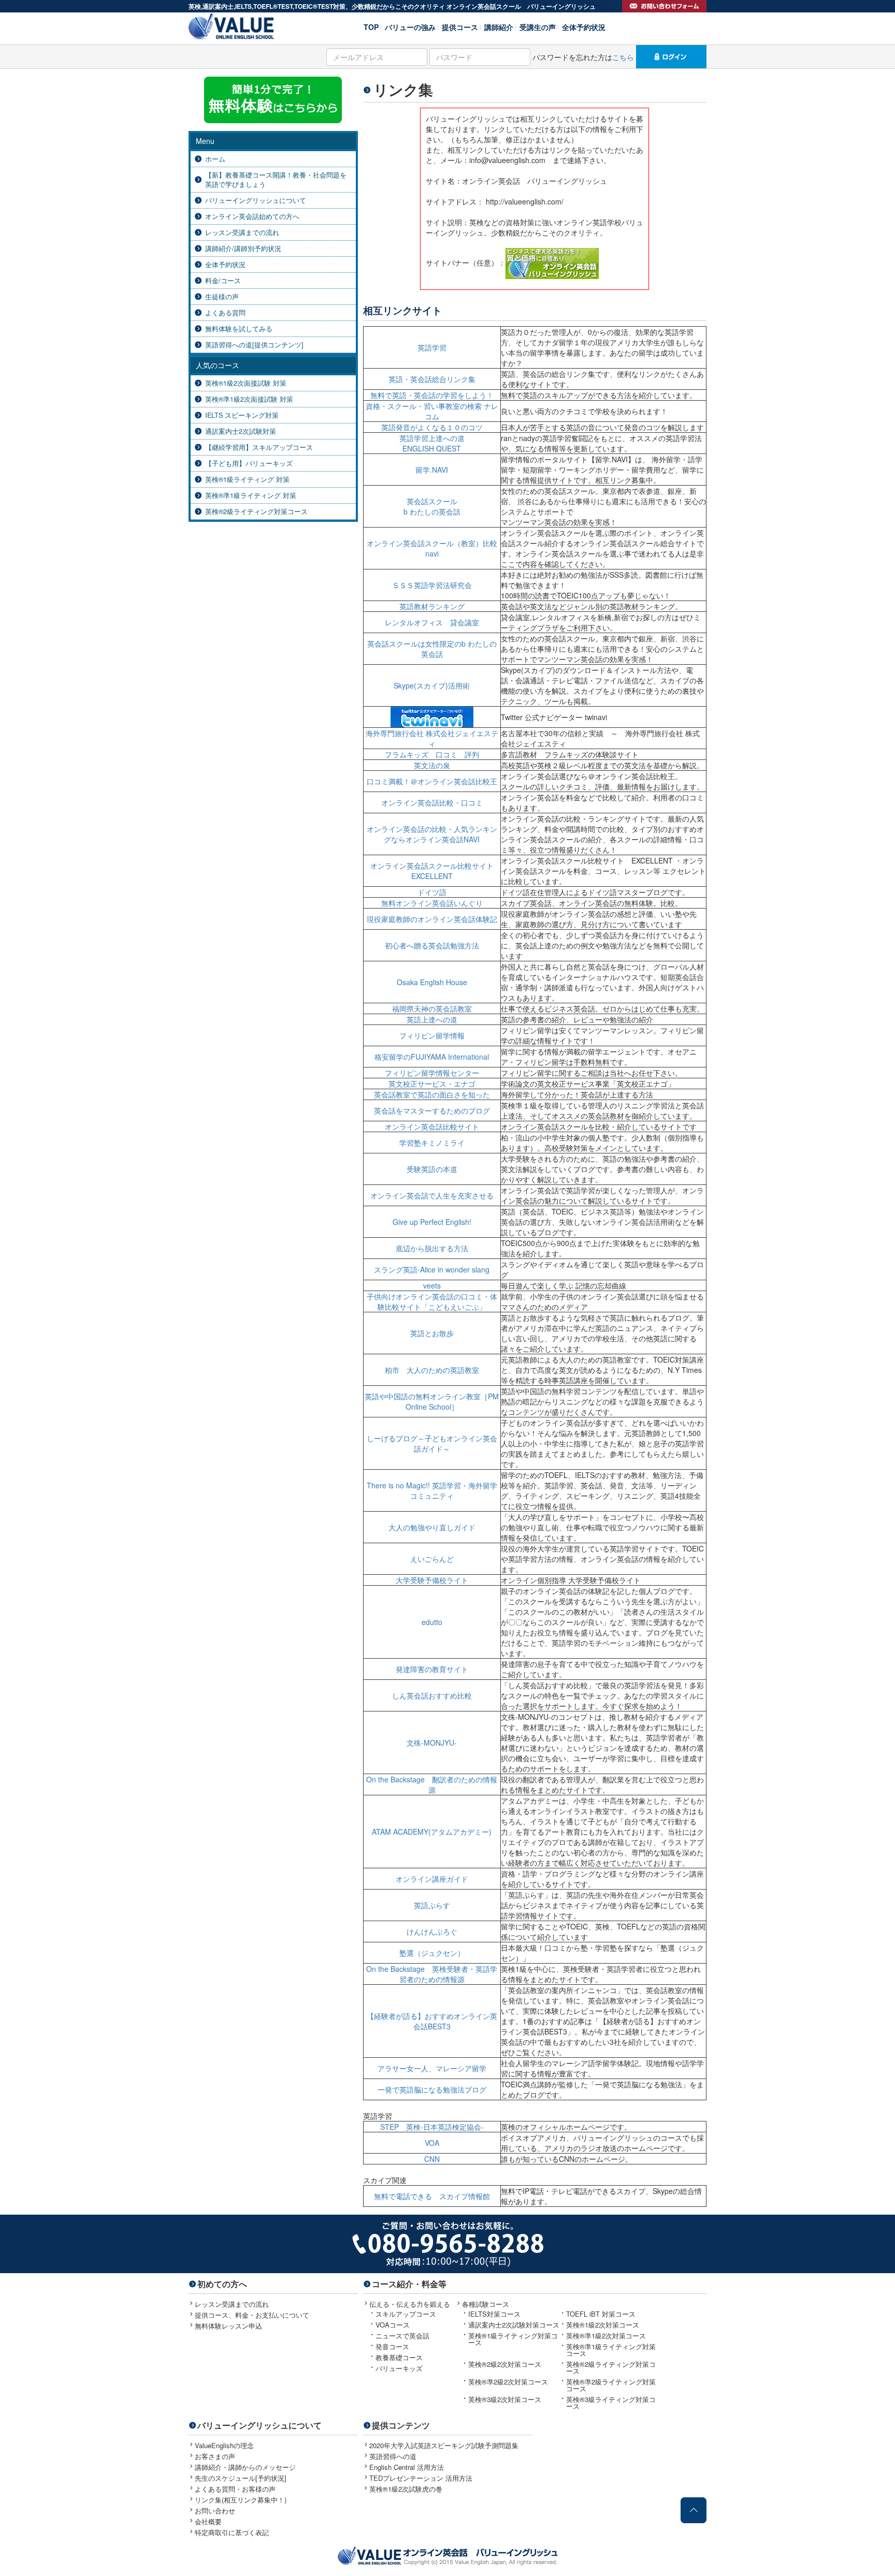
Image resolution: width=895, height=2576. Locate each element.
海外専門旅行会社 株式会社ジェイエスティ (432, 738)
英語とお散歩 (432, 1333)
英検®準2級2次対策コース (508, 2382)
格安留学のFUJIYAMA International (432, 1057)
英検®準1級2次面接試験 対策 (249, 399)
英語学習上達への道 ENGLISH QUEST (432, 443)
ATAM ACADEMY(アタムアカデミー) (432, 1832)
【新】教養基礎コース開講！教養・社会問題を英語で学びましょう (276, 180)
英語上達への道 (432, 1019)
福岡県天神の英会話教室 (432, 1008)
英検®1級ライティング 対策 (247, 479)
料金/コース (223, 281)
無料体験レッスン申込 (228, 2326)
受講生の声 (538, 26)
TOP (371, 26)
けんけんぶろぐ (432, 1931)
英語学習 (432, 347)
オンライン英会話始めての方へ (252, 216)
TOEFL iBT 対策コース (601, 2314)
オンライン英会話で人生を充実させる (432, 1195)
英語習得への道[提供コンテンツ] (254, 345)
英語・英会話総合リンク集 (432, 379)
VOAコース (393, 2325)
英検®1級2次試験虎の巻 (406, 2489)
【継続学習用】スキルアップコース (259, 447)
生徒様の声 (222, 297)
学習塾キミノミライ (432, 1143)
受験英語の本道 (432, 1169)
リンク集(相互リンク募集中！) (241, 2500)
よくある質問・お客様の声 (235, 2489)
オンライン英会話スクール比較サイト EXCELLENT (436, 871)
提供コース (460, 26)
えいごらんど (432, 1559)
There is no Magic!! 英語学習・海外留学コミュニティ (432, 1490)
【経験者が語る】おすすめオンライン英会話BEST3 (432, 2021)
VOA (432, 2143)
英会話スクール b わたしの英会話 (432, 506)
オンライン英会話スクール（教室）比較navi (432, 548)
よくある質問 (225, 313)
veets (432, 1285)
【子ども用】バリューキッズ (249, 463)
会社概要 (208, 2521)
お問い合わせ (215, 2511)
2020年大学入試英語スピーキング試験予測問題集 (444, 2445)
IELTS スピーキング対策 (242, 415)
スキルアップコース (406, 2314)
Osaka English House (432, 982)
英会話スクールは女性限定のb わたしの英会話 (432, 649)
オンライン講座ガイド (432, 1879)
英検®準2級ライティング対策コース (611, 2385)
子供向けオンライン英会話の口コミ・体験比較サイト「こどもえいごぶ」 (432, 1301)
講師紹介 (499, 26)
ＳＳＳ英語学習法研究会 (432, 585)
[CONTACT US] (664, 6)
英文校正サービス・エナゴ (432, 1084)
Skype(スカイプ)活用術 (432, 685)
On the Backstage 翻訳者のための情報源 (432, 1784)
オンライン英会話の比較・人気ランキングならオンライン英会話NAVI (432, 834)
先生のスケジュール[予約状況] (241, 2478)
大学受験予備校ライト (432, 1580)
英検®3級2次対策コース (505, 2399)
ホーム (215, 159)
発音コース (392, 2346)
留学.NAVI (432, 470)
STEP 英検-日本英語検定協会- (432, 2127)
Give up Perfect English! (432, 1222)
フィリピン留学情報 (432, 1035)
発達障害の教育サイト (432, 1669)
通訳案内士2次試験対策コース (514, 2325)
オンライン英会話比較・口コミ (432, 802)
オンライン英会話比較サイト (432, 1126)
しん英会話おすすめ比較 (432, 1695)
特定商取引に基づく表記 (232, 2532)
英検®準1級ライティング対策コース (611, 2350)
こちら (623, 57)
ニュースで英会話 (402, 2336)
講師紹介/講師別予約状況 (243, 248)
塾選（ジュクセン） (432, 1953)
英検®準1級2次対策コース (606, 2336)
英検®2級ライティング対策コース (256, 511)
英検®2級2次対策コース (505, 2364)
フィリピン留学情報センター (432, 1073)
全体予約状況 (584, 26)
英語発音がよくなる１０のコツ (432, 427)
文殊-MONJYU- (432, 1743)
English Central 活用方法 (407, 2467)
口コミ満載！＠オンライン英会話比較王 (432, 781)
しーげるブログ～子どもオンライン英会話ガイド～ (432, 1443)
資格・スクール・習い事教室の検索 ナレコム (432, 411)
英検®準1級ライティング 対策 (251, 495)
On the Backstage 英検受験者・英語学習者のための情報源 (432, 1974)
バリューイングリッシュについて (256, 200)
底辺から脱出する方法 (432, 1248)
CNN (432, 2159)
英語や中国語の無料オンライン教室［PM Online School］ (432, 1401)
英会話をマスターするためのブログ (432, 1110)
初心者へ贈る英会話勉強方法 (432, 945)
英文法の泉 (432, 765)
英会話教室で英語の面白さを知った (432, 1094)
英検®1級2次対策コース (603, 2325)
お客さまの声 (215, 2456)
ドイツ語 (432, 892)
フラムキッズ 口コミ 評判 (432, 754)
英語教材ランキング (432, 606)
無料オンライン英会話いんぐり (432, 903)
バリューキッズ (399, 2368)
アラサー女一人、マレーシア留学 (432, 2068)
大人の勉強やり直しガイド (432, 1527)
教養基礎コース (399, 2357)
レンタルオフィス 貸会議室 (432, 622)
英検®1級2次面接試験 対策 (246, 383)
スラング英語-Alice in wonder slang (432, 1269)
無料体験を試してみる (239, 329)
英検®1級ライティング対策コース (513, 2339)
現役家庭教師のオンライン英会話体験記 (432, 919)
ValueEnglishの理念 (224, 2445)
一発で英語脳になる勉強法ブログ (432, 2089)
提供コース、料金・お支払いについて (252, 2315)
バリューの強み (410, 26)
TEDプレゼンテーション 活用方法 (421, 2478)
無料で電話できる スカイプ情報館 (432, 2196)
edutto (432, 1622)
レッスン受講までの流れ (242, 232)
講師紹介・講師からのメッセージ (245, 2467)
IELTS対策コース (494, 2314)
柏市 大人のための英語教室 (432, 1370)
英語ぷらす (432, 1905)
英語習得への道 (393, 2456)
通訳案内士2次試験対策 (241, 431)
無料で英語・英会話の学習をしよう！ (432, 395)
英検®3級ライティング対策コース (611, 2403)
